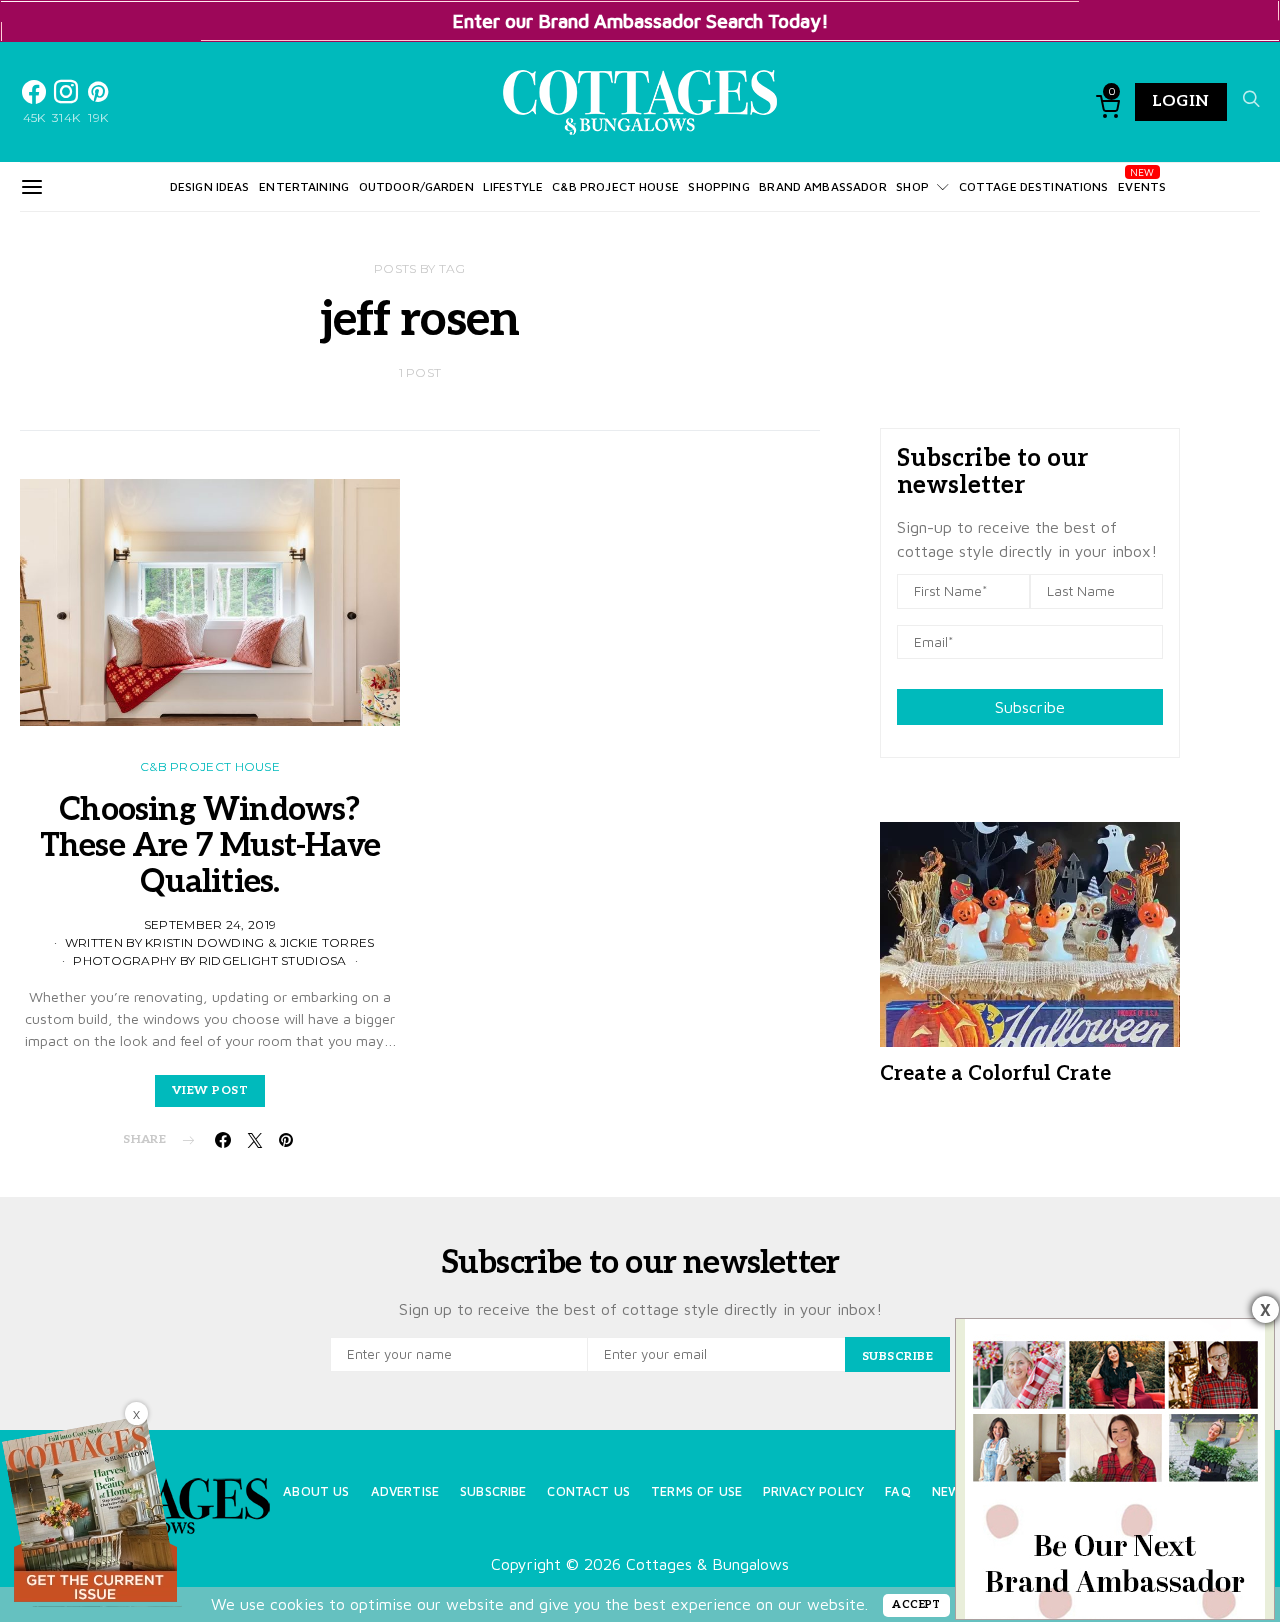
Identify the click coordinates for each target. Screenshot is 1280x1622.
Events (1142, 186)
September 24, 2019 (210, 924)
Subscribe (1030, 707)
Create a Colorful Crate (995, 1074)
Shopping (718, 186)
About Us (316, 1491)
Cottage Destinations (1034, 186)
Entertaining (304, 186)
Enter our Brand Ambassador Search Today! (640, 20)
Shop (912, 186)
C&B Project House (615, 186)
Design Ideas (210, 186)
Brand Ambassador (822, 186)
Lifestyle (512, 186)
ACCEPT (916, 1604)
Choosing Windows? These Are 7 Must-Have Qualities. (210, 846)
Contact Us (588, 1491)
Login (1181, 101)
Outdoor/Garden (416, 186)
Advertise (405, 1491)
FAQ (897, 1491)
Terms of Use (696, 1491)
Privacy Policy (813, 1491)
